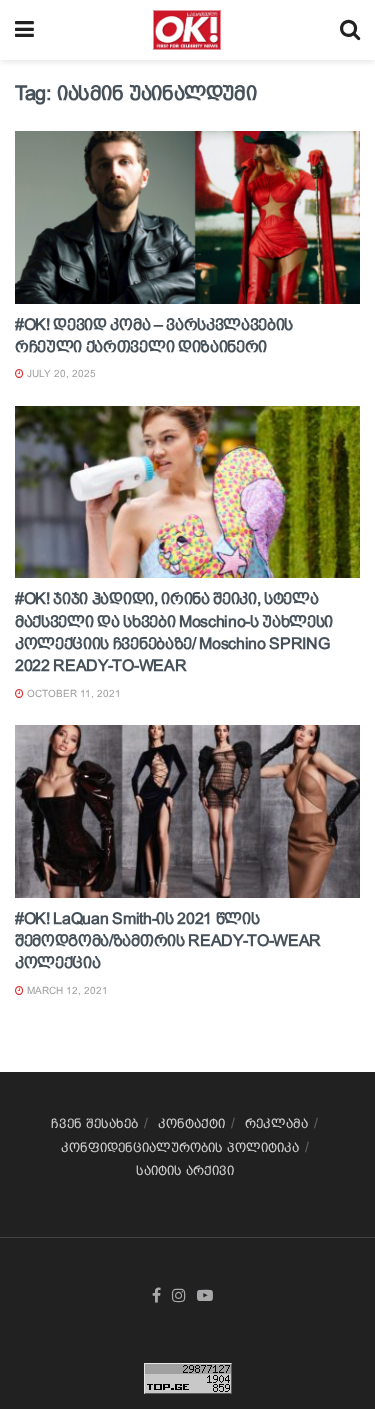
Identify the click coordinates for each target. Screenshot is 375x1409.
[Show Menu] (24, 30)
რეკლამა (276, 1123)
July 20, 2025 (60, 373)
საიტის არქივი (185, 1170)
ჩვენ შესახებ (94, 1123)
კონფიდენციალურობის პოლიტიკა (180, 1147)
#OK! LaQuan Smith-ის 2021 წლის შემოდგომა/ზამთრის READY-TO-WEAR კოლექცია (168, 941)
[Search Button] (350, 30)
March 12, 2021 (66, 990)
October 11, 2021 (72, 693)
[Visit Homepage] (186, 30)
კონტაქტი (191, 1123)
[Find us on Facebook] (156, 1296)
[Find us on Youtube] (205, 1296)
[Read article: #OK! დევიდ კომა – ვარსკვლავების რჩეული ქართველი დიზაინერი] (187, 217)
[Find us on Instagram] (179, 1296)
